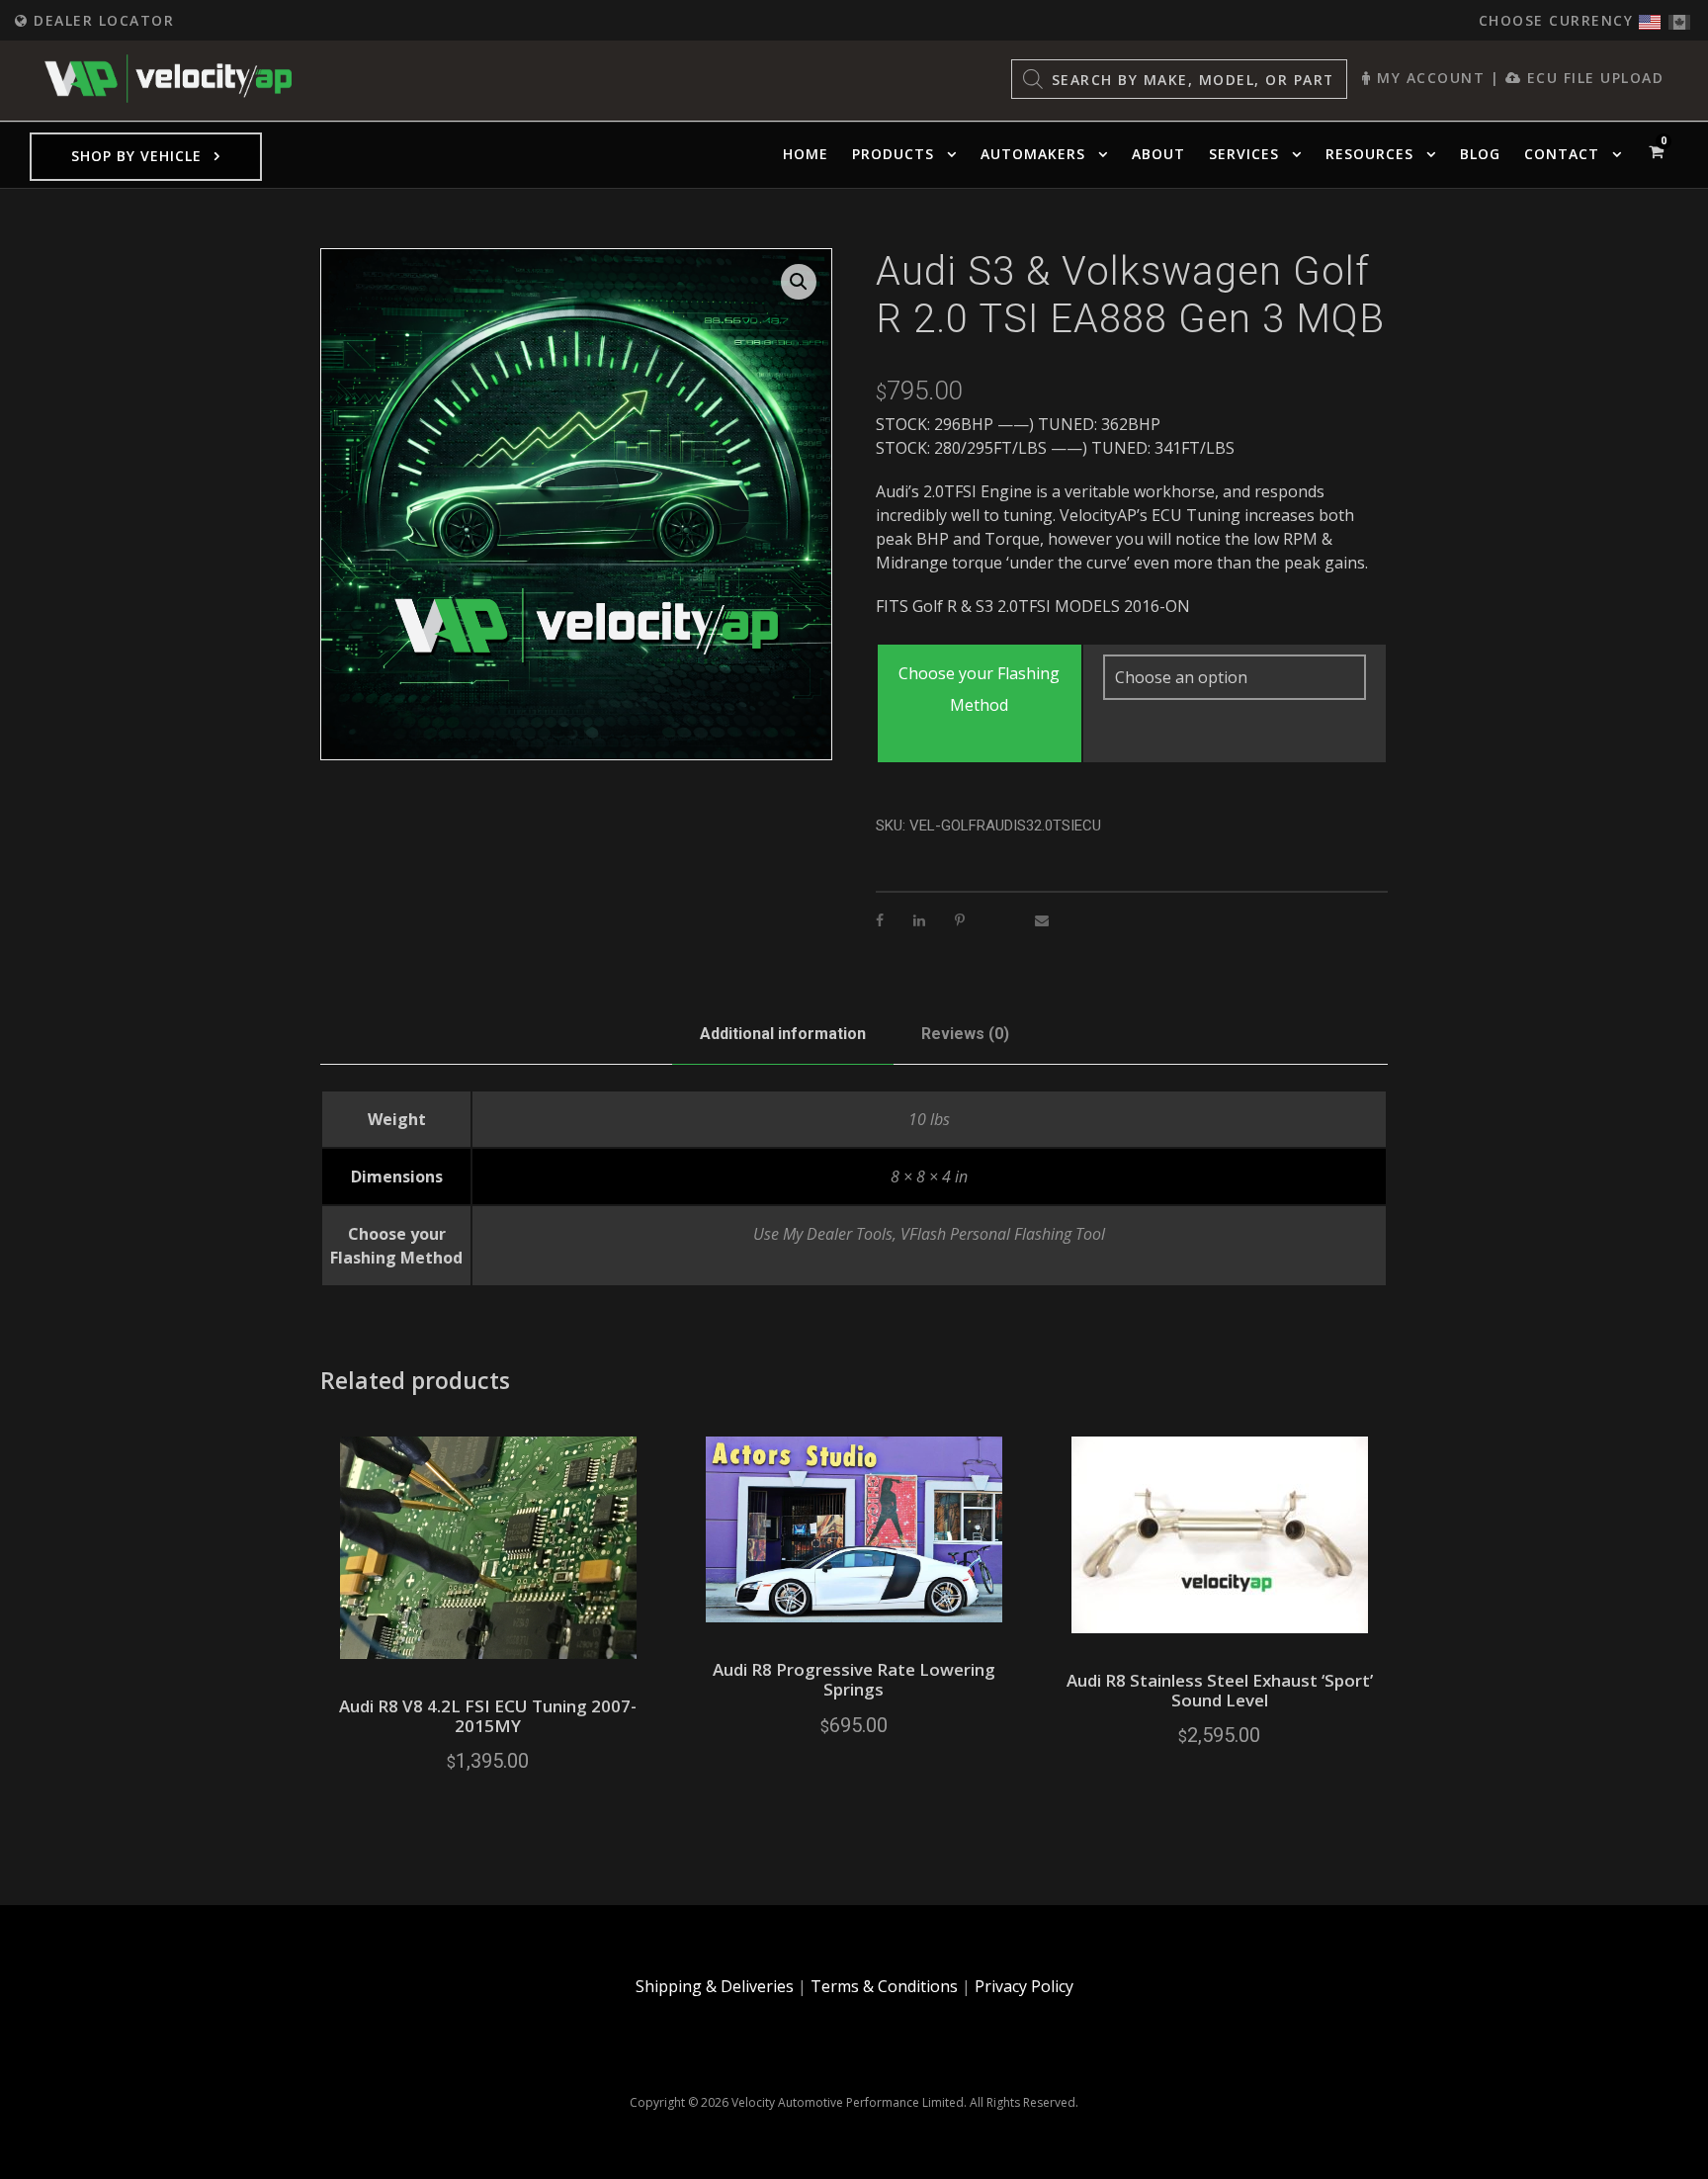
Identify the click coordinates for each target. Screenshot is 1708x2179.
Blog (1480, 154)
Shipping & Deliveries (715, 1986)
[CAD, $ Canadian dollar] (1679, 17)
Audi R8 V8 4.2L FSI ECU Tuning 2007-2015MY (488, 1716)
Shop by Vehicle (136, 156)
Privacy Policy (1024, 1986)
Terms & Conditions (884, 1986)
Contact (1562, 154)
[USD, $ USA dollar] (1650, 17)
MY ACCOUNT (1428, 78)
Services (1244, 154)
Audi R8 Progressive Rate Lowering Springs (854, 1679)
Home (806, 154)
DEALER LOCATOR (101, 20)
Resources (1369, 154)
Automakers (1033, 154)
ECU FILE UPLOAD (1592, 78)
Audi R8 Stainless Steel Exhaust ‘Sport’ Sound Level (1220, 1690)
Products (893, 154)
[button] (799, 282)
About (1158, 154)
